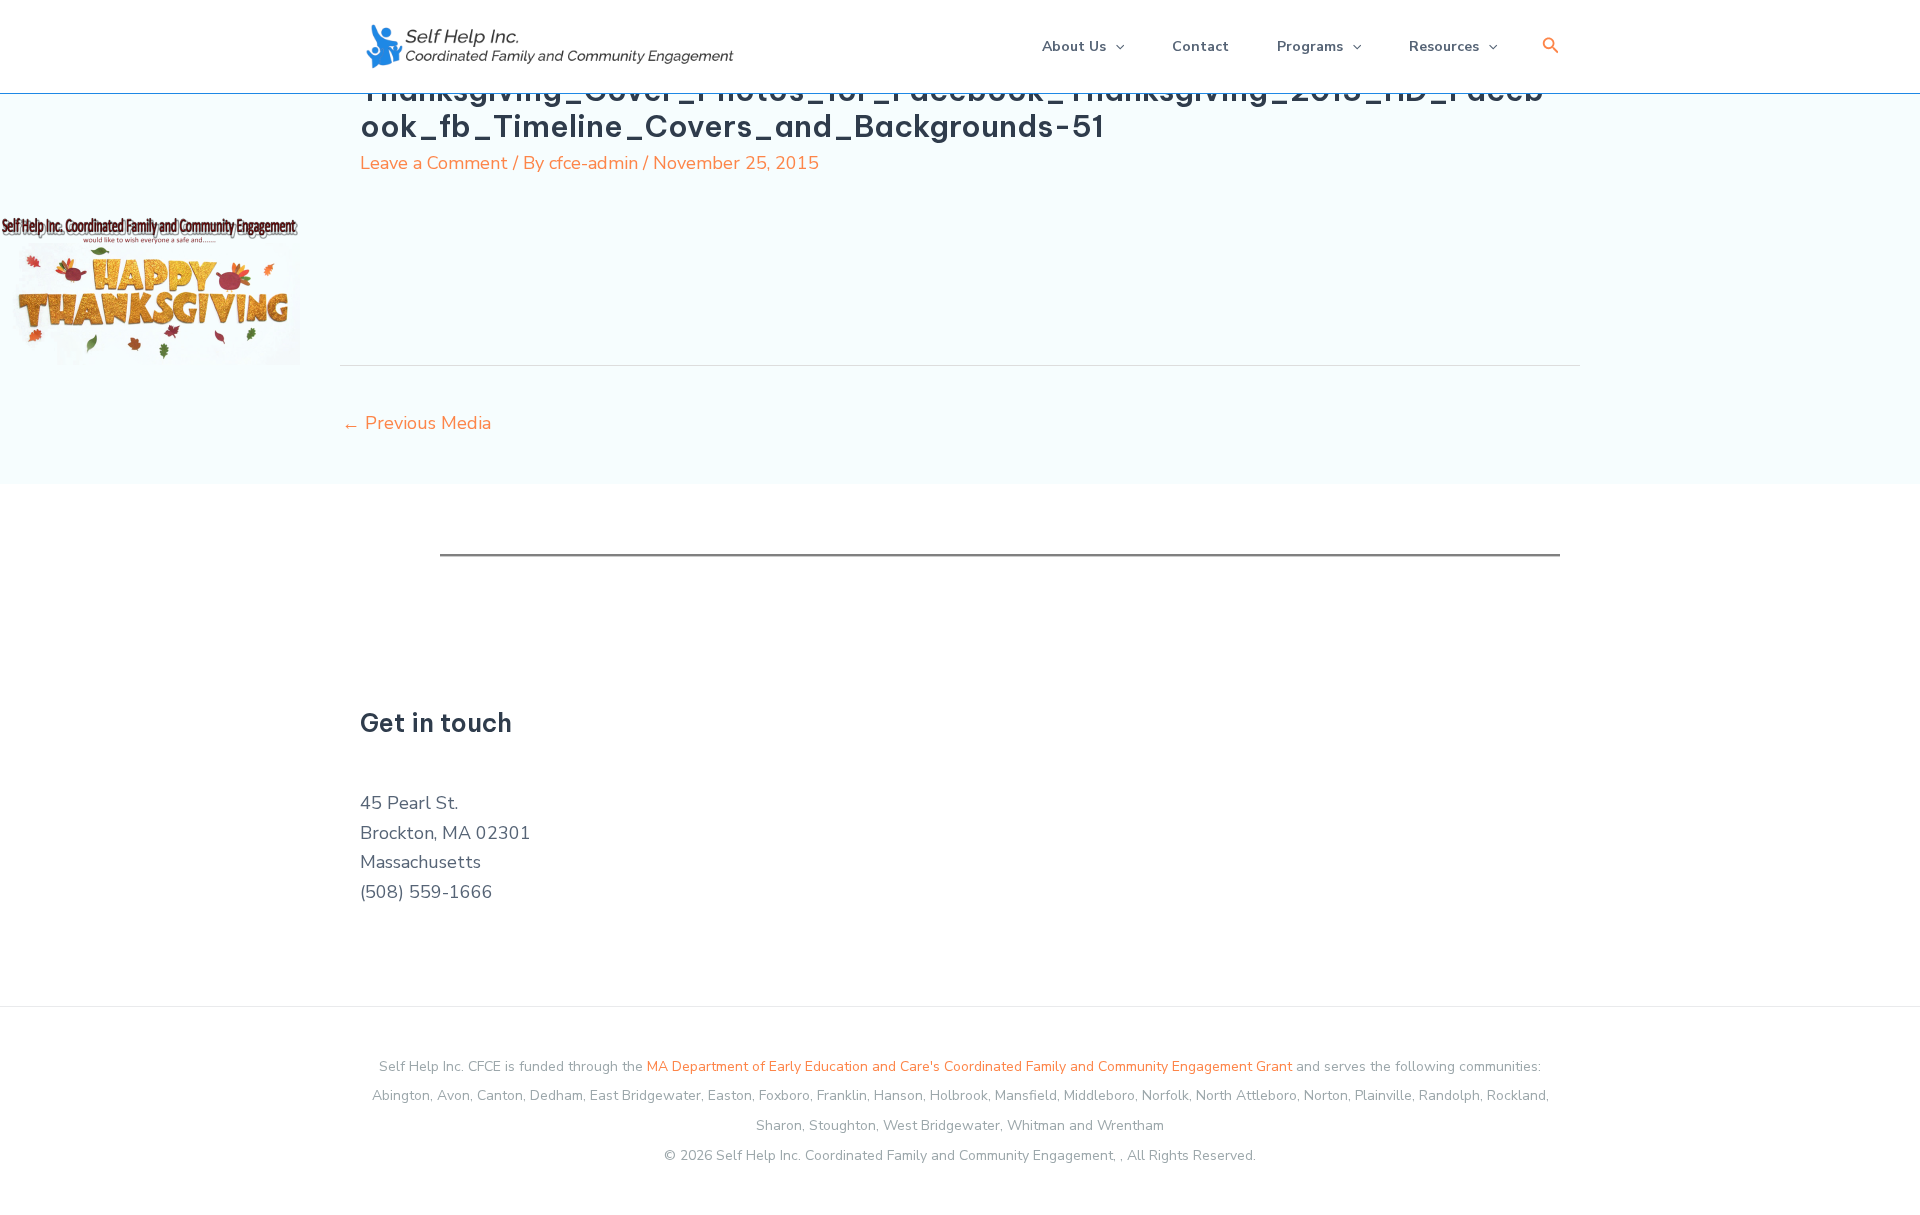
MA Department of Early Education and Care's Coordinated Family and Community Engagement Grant (969, 1066)
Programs (1310, 46)
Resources (1444, 46)
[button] (1551, 46)
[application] (1115, 46)
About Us (1074, 46)
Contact (1200, 46)
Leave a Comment (434, 163)
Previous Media (416, 423)
